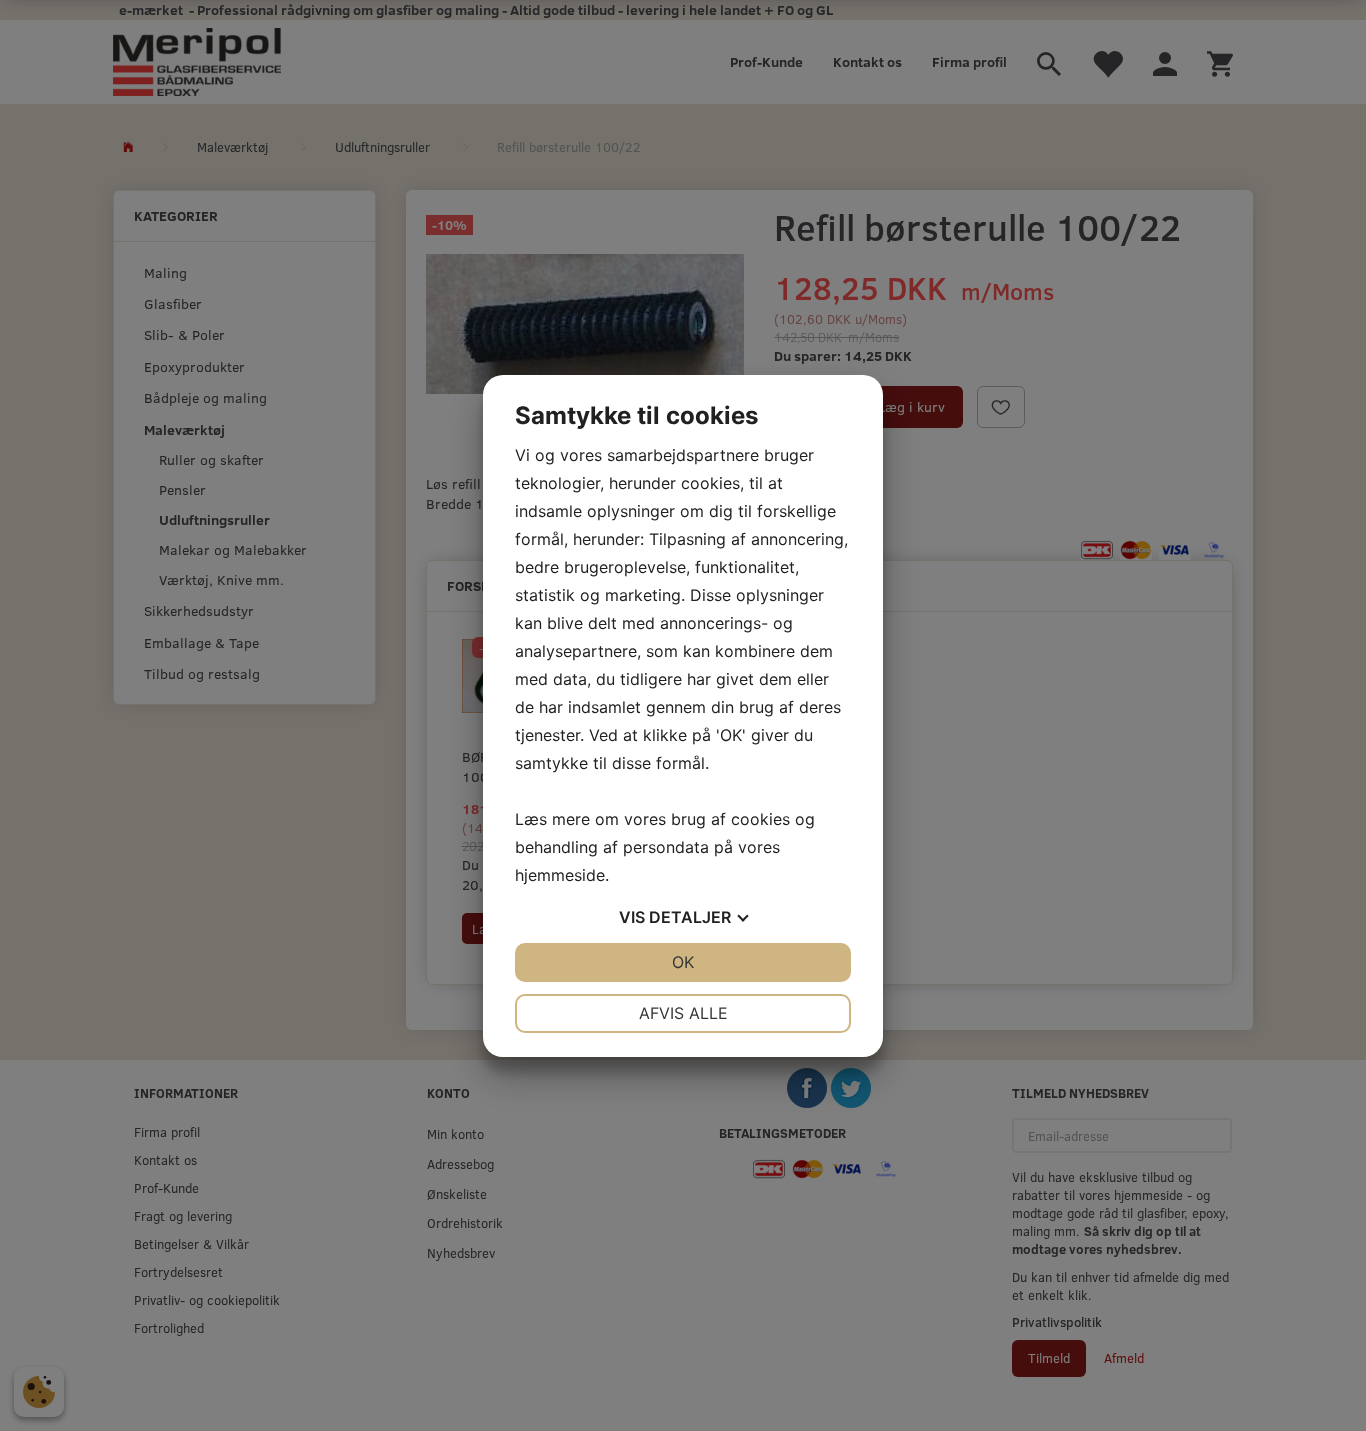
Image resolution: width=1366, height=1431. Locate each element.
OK (683, 962)
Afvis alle (683, 1013)
